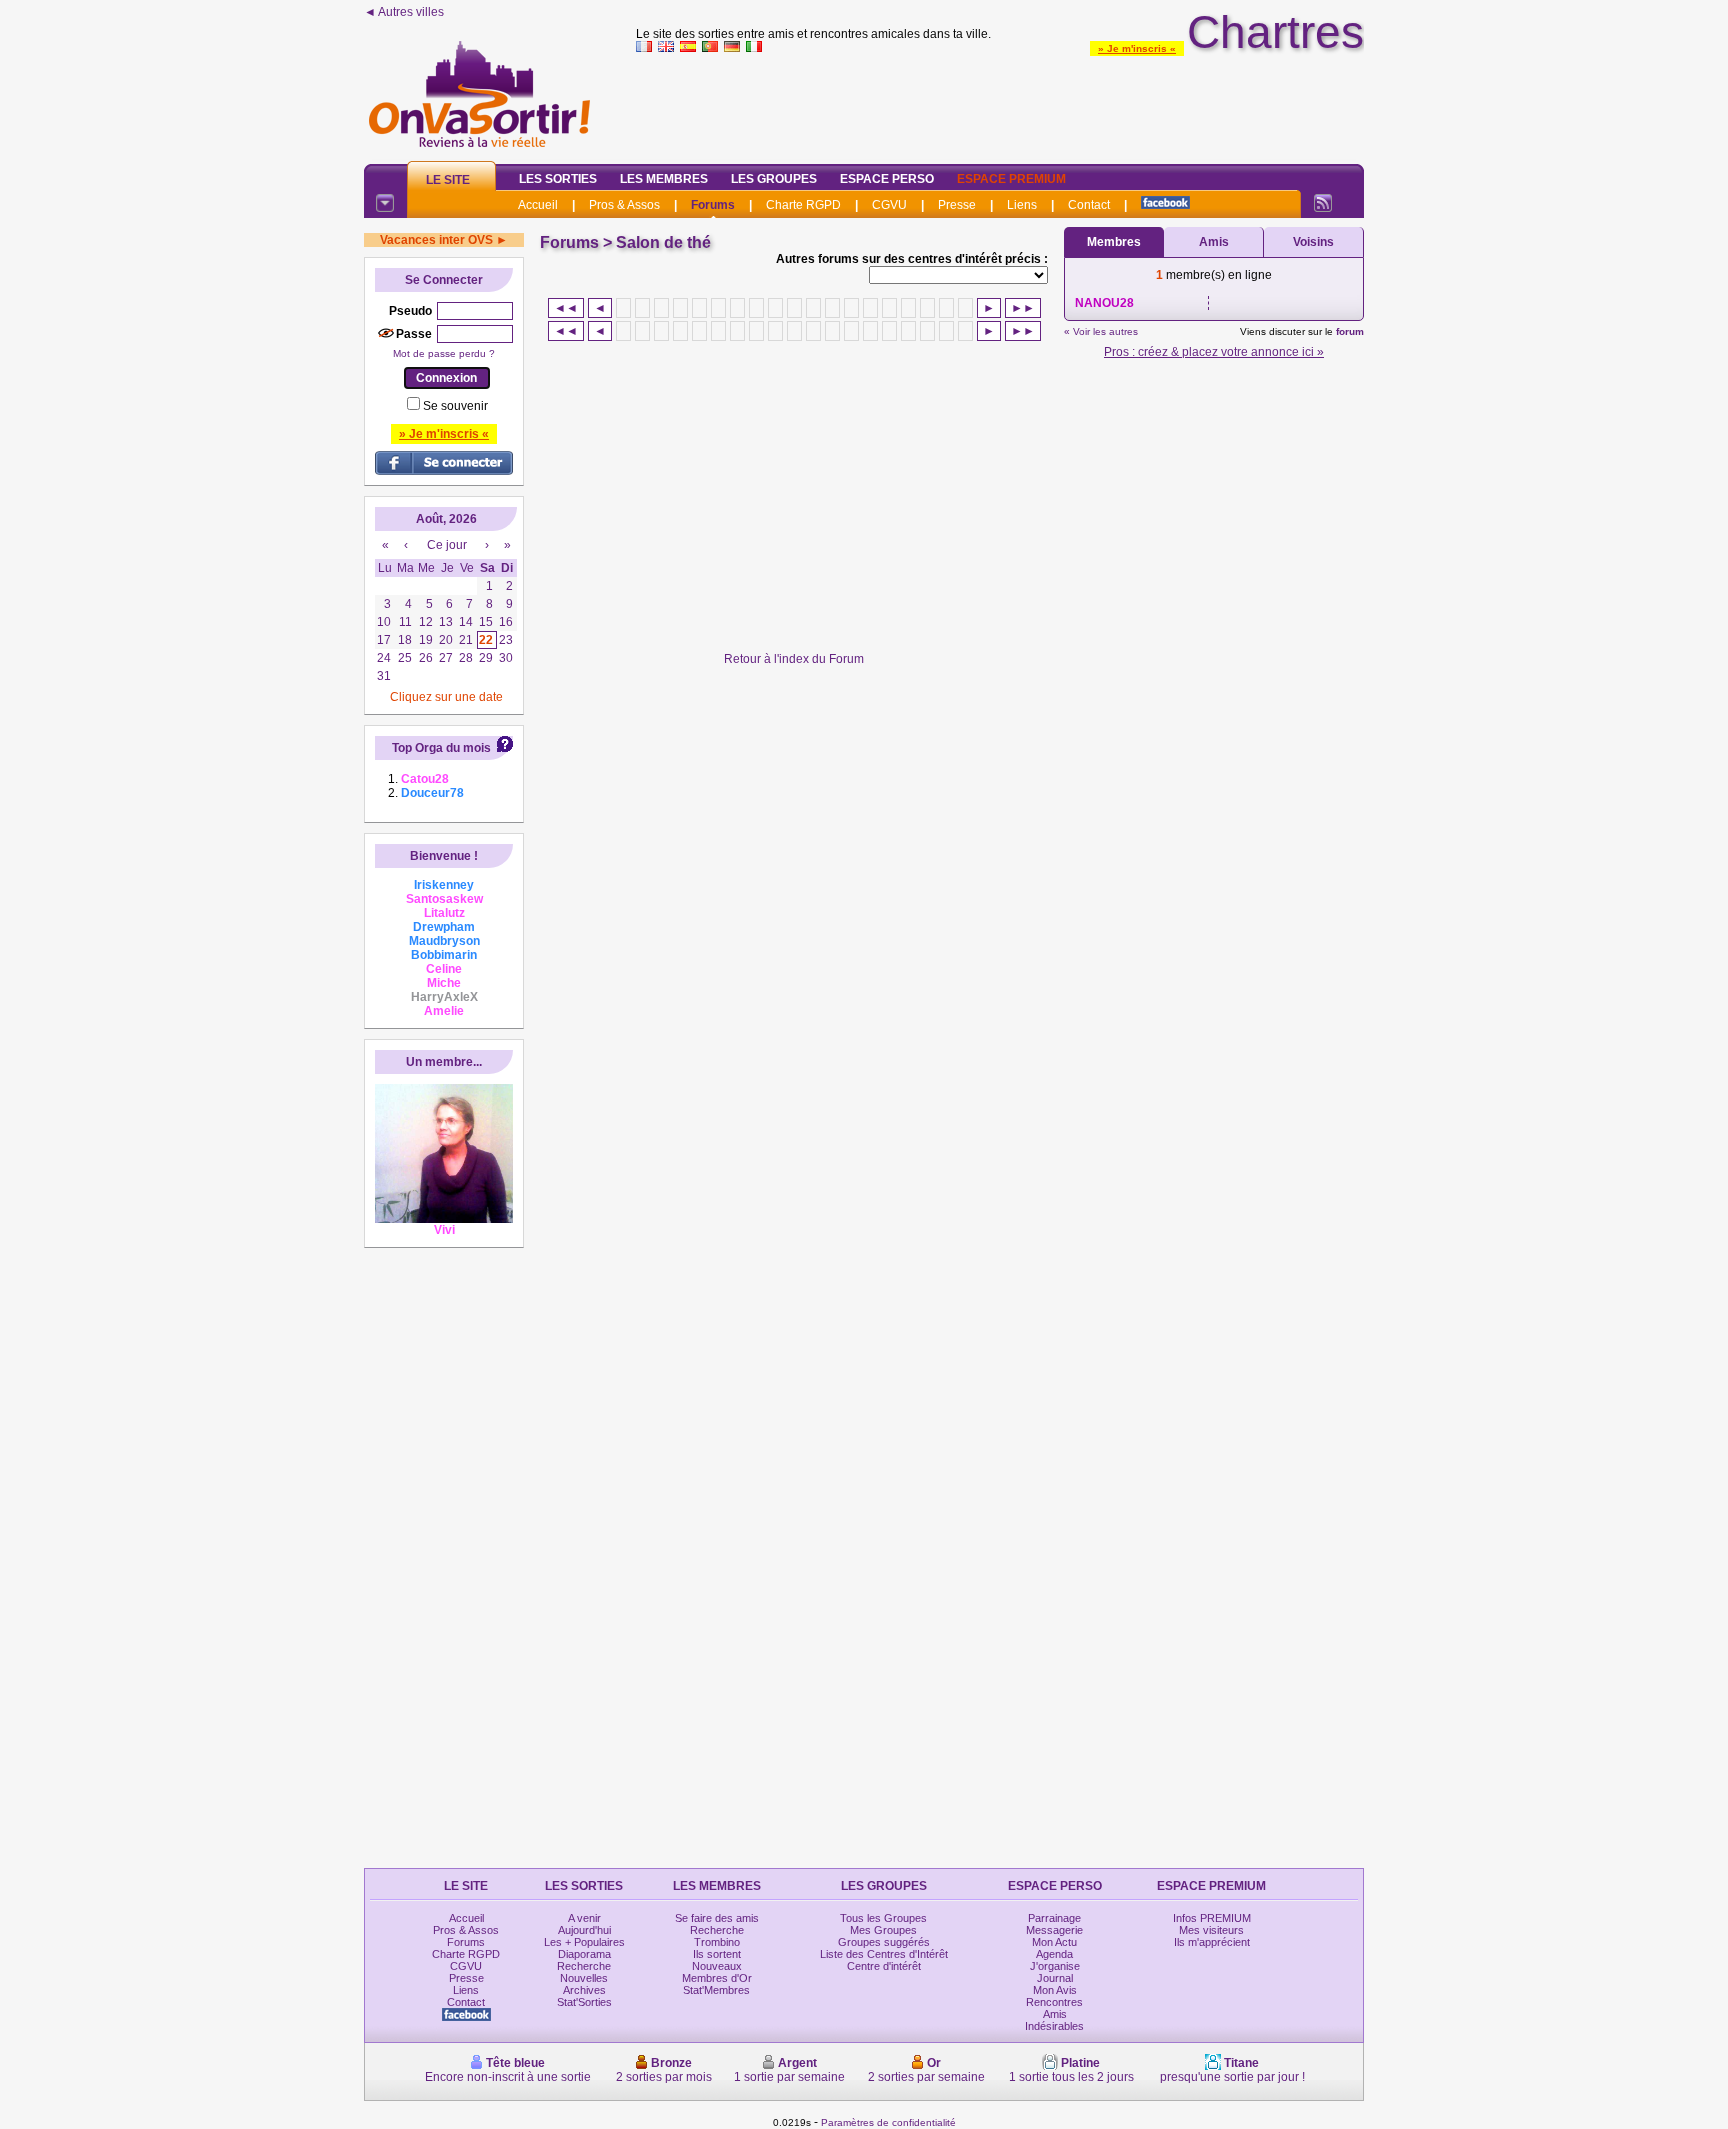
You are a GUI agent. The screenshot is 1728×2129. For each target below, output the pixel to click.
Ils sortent (717, 1954)
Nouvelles (584, 1978)
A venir (584, 1918)
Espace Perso (887, 179)
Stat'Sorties (584, 2002)
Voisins (1313, 242)
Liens (1022, 205)
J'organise (1055, 1966)
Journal (1055, 1978)
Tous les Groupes (883, 1918)
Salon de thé (663, 242)
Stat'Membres (716, 1990)
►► (1023, 308)
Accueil (538, 205)
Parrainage (1054, 1918)
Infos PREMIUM (1212, 1918)
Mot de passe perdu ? (444, 353)
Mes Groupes (883, 1930)
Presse (957, 205)
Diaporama (584, 1954)
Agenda (1054, 1954)
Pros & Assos (624, 205)
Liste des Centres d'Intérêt (884, 1954)
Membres (1114, 242)
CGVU (889, 205)
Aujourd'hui (584, 1930)
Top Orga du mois (441, 748)
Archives (584, 1990)
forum (1350, 331)
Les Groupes (774, 179)
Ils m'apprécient (1212, 1942)
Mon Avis (1055, 1990)
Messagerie (1054, 1930)
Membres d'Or (717, 1978)
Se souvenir (455, 406)
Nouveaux (717, 1966)
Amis (1214, 242)
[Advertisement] (1000, 104)
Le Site (448, 180)
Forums (713, 205)
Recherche (584, 1966)
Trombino (717, 1942)
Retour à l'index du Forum (794, 659)
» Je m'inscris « (1137, 48)
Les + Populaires (584, 1942)
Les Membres (664, 179)
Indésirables (1054, 2026)
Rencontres (1054, 2002)
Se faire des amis (717, 1918)
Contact (1089, 205)
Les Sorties (558, 179)
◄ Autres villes (404, 12)
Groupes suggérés (884, 1942)
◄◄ (566, 308)
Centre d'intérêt (884, 1966)
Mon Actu (1054, 1942)
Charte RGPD (803, 205)
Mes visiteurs (1211, 1930)
